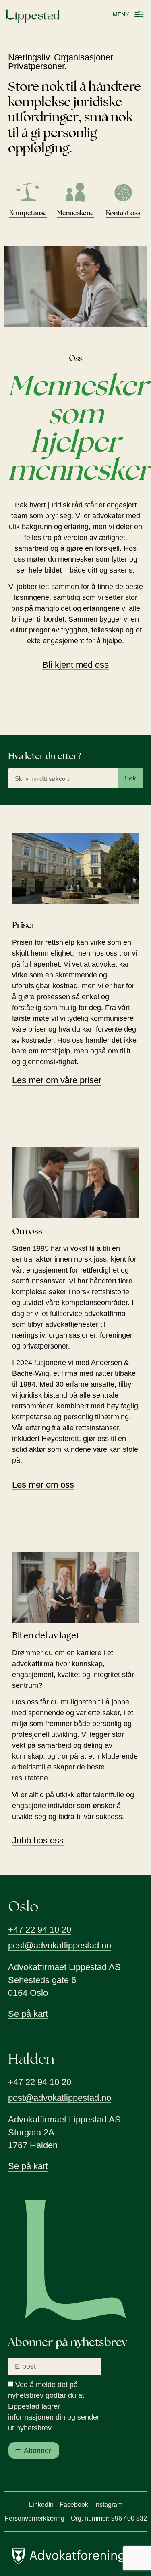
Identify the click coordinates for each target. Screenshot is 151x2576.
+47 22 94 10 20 (40, 1930)
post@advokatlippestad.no (60, 1945)
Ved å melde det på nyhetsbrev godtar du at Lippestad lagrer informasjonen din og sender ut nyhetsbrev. (54, 2407)
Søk (130, 778)
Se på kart (28, 2014)
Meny (121, 14)
